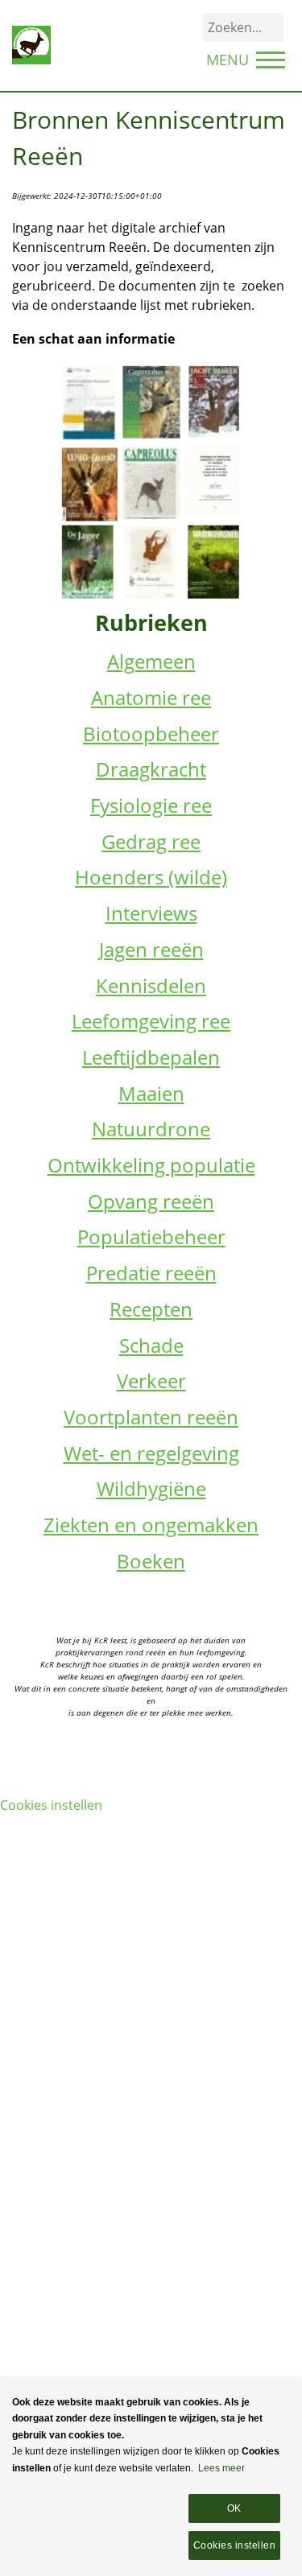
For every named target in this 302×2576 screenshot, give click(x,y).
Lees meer (221, 2468)
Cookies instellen (51, 1805)
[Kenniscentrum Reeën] (31, 44)
